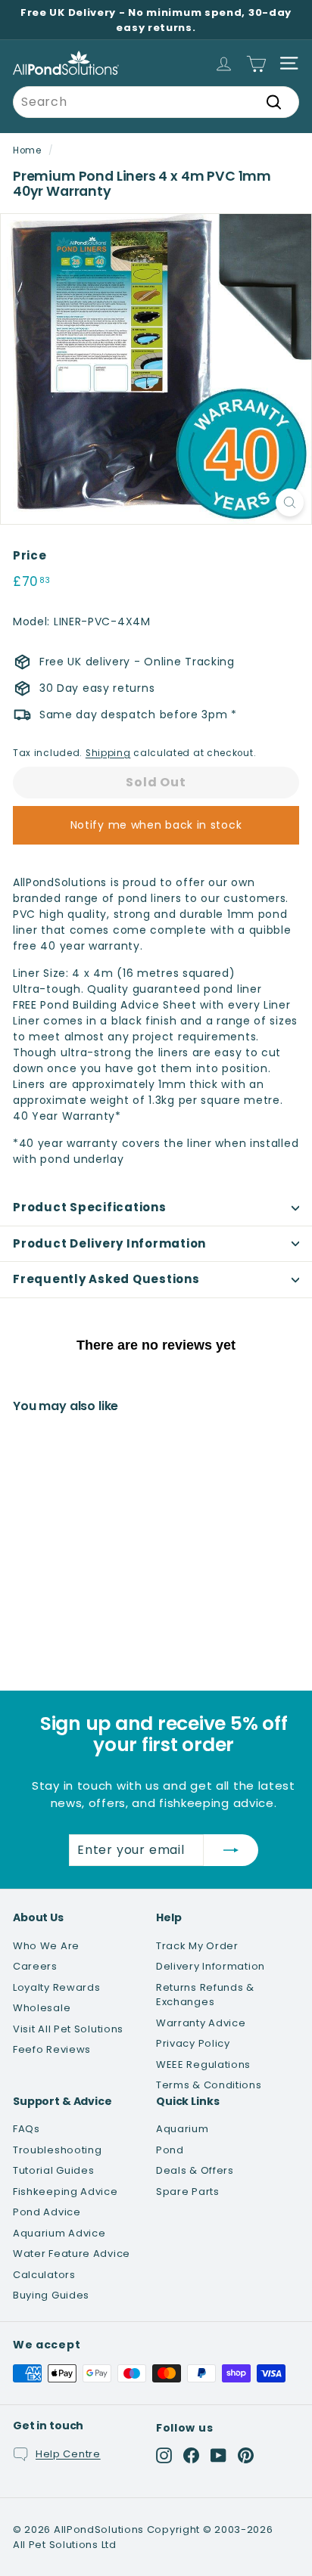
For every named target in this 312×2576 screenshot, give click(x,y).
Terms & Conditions (209, 2085)
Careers (35, 1966)
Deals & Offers (195, 2170)
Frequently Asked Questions (106, 1279)
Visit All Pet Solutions (68, 2029)
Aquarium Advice (59, 2233)
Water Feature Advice (72, 2254)
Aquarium (183, 2129)
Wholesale (42, 2008)
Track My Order (197, 1946)
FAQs (27, 2129)
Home (27, 150)
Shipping (108, 753)
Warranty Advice (201, 2023)
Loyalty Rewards (57, 1987)
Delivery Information (211, 1966)
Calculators (44, 2275)
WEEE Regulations (203, 2065)
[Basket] (256, 63)
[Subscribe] (231, 1850)
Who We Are (46, 1946)
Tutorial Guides (54, 2170)
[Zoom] (290, 502)
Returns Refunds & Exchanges (205, 1995)
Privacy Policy (193, 2043)
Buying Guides (51, 2295)
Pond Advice (47, 2212)
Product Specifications (90, 1207)
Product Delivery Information (109, 1243)
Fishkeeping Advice (66, 2192)
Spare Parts (188, 2192)
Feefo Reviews (52, 2049)
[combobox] (156, 102)
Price (30, 555)
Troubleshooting (58, 2150)
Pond (170, 2150)
